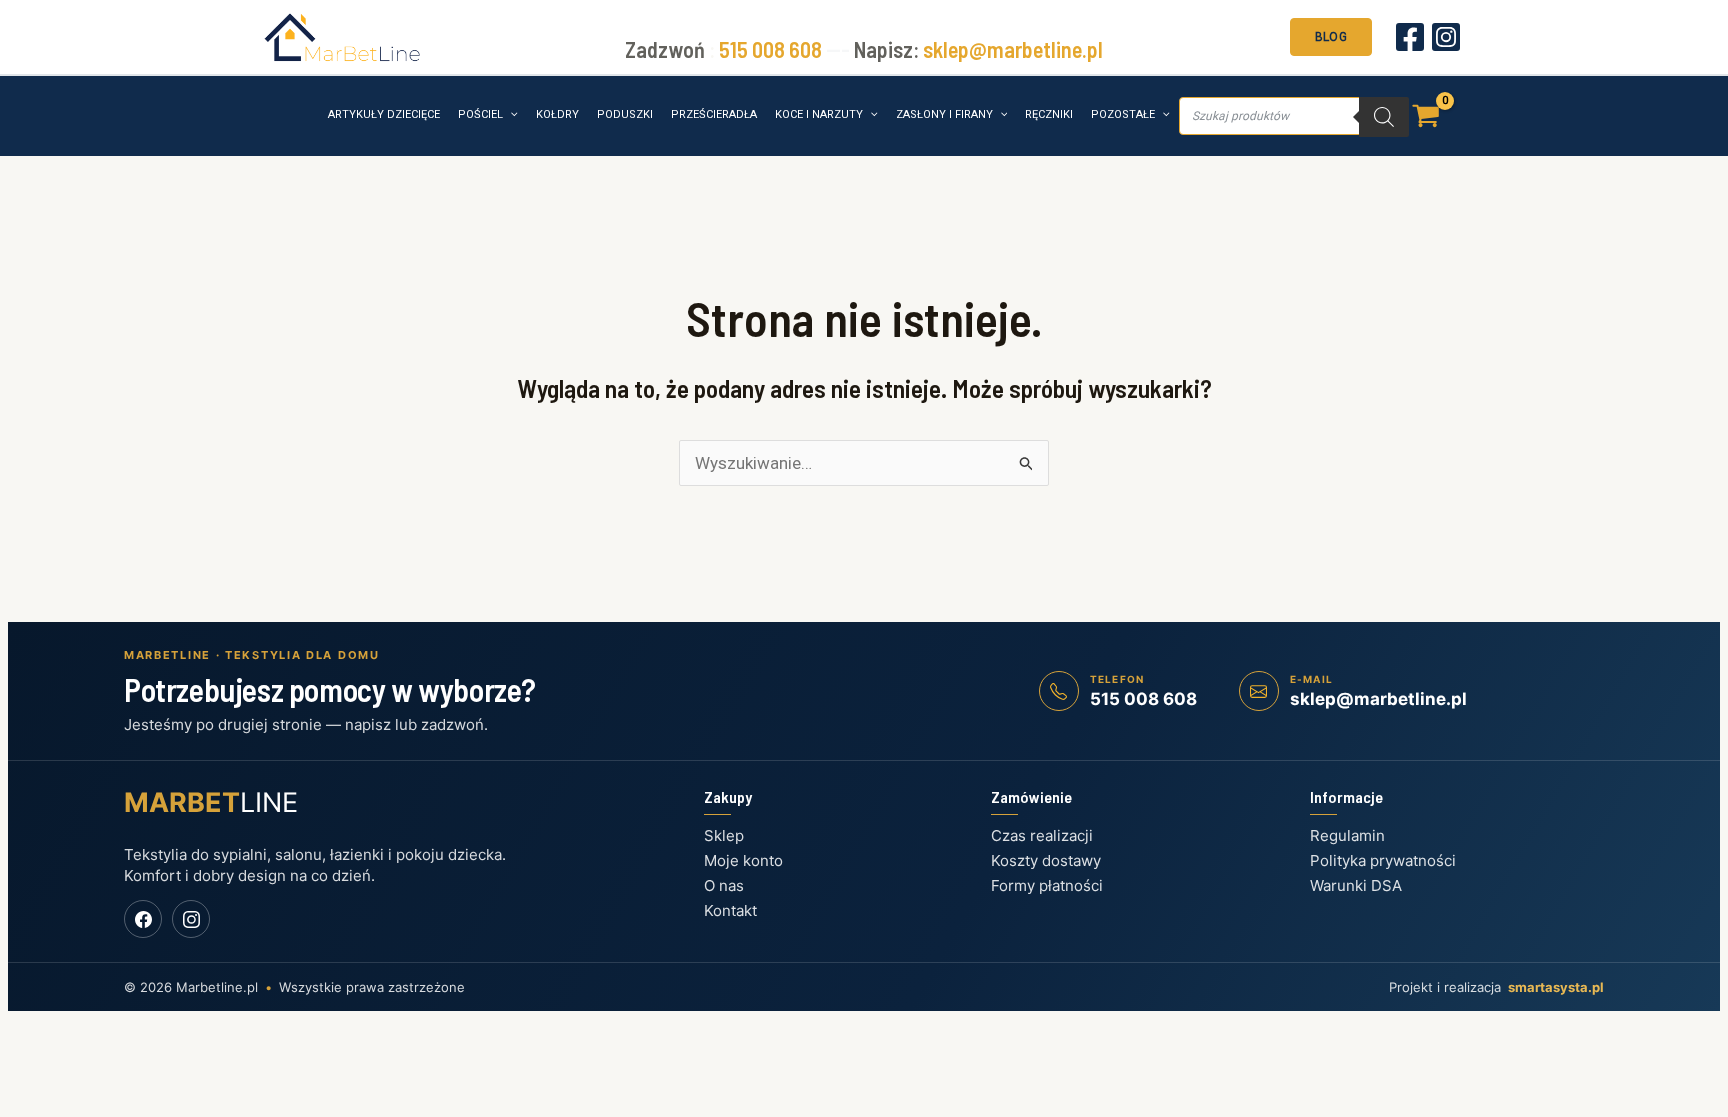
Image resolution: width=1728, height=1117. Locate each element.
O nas (724, 885)
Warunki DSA (1356, 885)
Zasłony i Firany (944, 114)
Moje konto (743, 860)
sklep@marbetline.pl (1013, 49)
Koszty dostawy (1046, 860)
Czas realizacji (1042, 835)
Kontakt (730, 910)
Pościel (480, 114)
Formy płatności (1047, 885)
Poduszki (625, 114)
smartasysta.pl (1556, 987)
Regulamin (1347, 835)
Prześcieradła (714, 114)
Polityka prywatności (1383, 860)
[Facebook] (1410, 37)
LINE (211, 802)
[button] (1331, 35)
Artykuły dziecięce (384, 114)
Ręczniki (1049, 114)
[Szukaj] (1384, 117)
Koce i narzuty (819, 114)
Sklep (724, 835)
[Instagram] (1446, 37)
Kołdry (557, 114)
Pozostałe (1123, 114)
